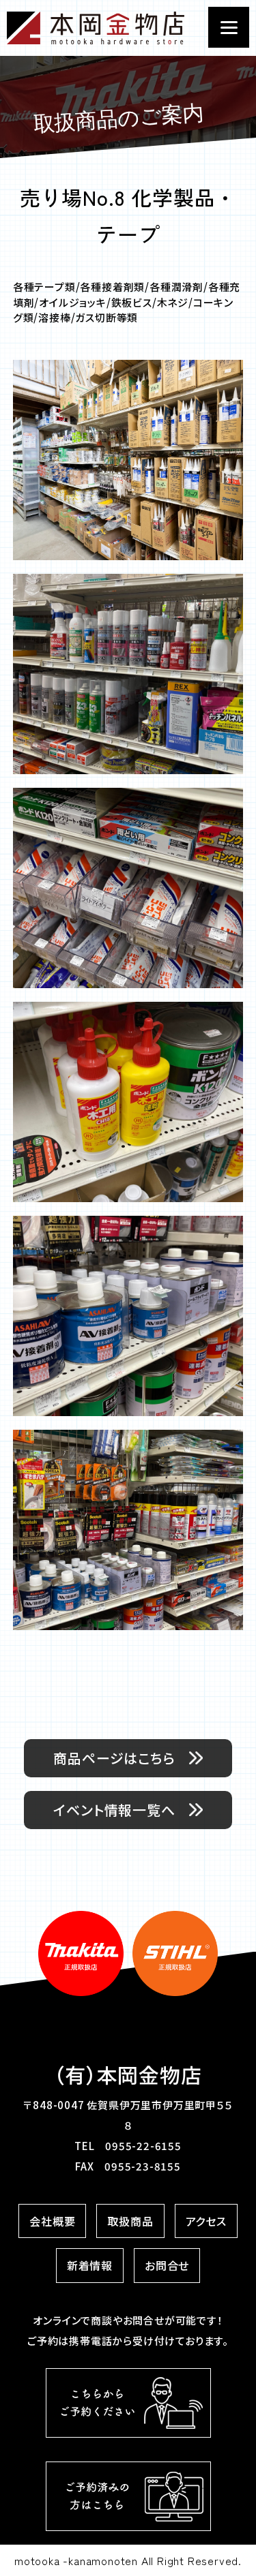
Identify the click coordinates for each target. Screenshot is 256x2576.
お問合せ (167, 2265)
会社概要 (52, 2221)
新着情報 (90, 2265)
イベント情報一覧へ (114, 1810)
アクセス (206, 2221)
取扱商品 (130, 2221)
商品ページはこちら (114, 1758)
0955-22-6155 (143, 2146)
